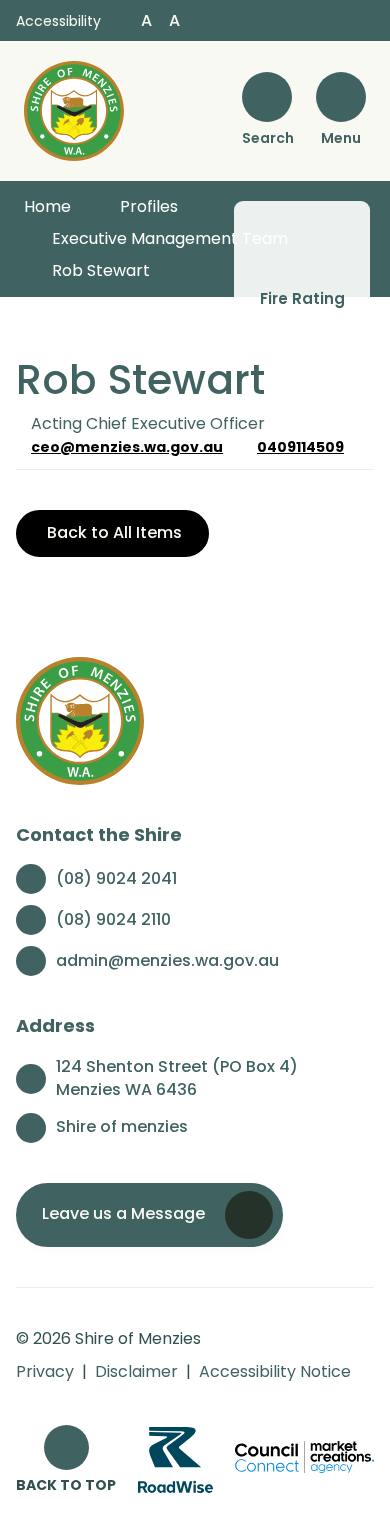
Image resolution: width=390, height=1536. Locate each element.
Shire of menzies (122, 1126)
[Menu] (341, 97)
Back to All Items (112, 532)
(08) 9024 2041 (116, 878)
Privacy (45, 1371)
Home (47, 206)
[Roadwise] (176, 1458)
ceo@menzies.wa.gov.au (127, 447)
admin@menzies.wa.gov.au (167, 960)
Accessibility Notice (275, 1371)
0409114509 (300, 447)
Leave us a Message (123, 1213)
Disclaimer (136, 1371)
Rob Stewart (101, 270)
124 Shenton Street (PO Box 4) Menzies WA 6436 (177, 1078)
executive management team (170, 238)
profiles (149, 206)
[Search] (267, 97)
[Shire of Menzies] (74, 109)
